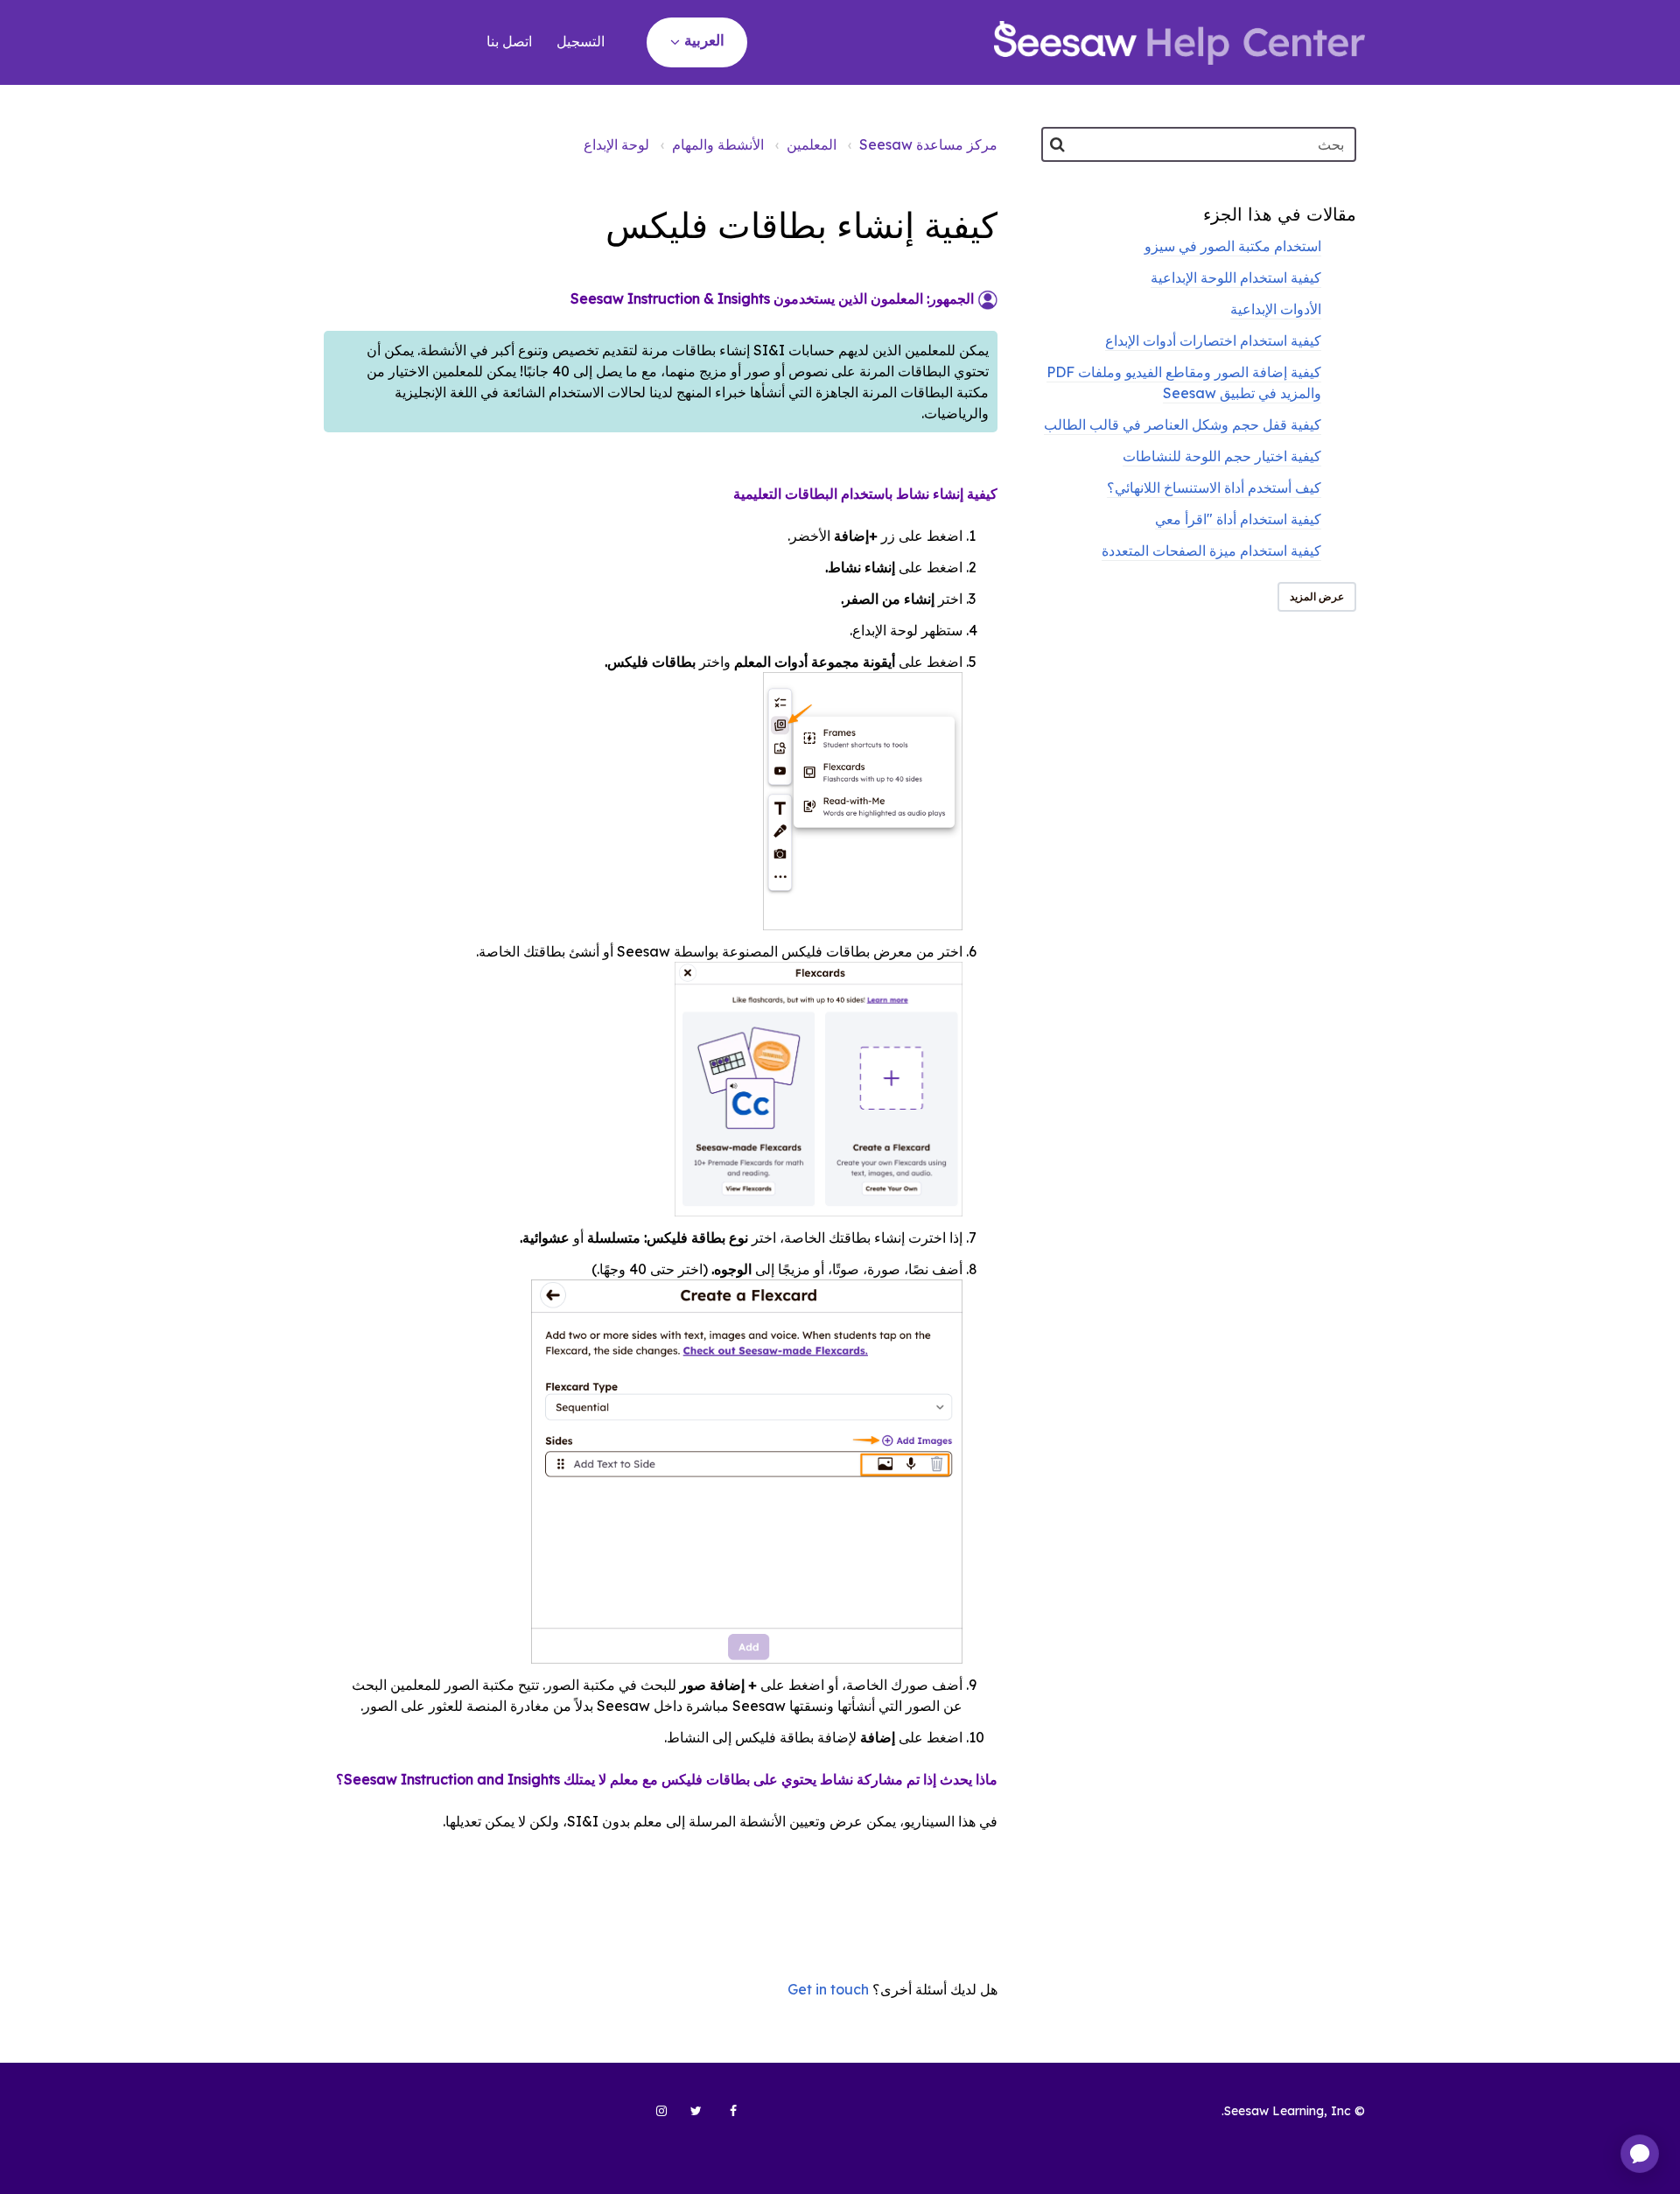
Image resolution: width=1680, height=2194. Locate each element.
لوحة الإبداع (616, 144)
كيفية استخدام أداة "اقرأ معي (1238, 519)
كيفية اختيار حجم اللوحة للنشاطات (1222, 456)
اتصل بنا (509, 41)
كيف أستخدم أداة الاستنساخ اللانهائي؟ (1214, 487)
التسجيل (581, 41)
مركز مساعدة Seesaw (928, 144)
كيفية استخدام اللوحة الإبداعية (1236, 277)
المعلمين (812, 144)
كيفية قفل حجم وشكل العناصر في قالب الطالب (1183, 424)
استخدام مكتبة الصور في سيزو (1233, 246)
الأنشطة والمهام (718, 144)
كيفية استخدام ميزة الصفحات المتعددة (1211, 550)
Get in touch (828, 1989)
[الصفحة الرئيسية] (1179, 43)
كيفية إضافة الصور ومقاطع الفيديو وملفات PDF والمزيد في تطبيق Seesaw (1184, 382)
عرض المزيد (1317, 596)
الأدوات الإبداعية (1276, 309)
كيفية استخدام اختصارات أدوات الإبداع (1213, 340)
